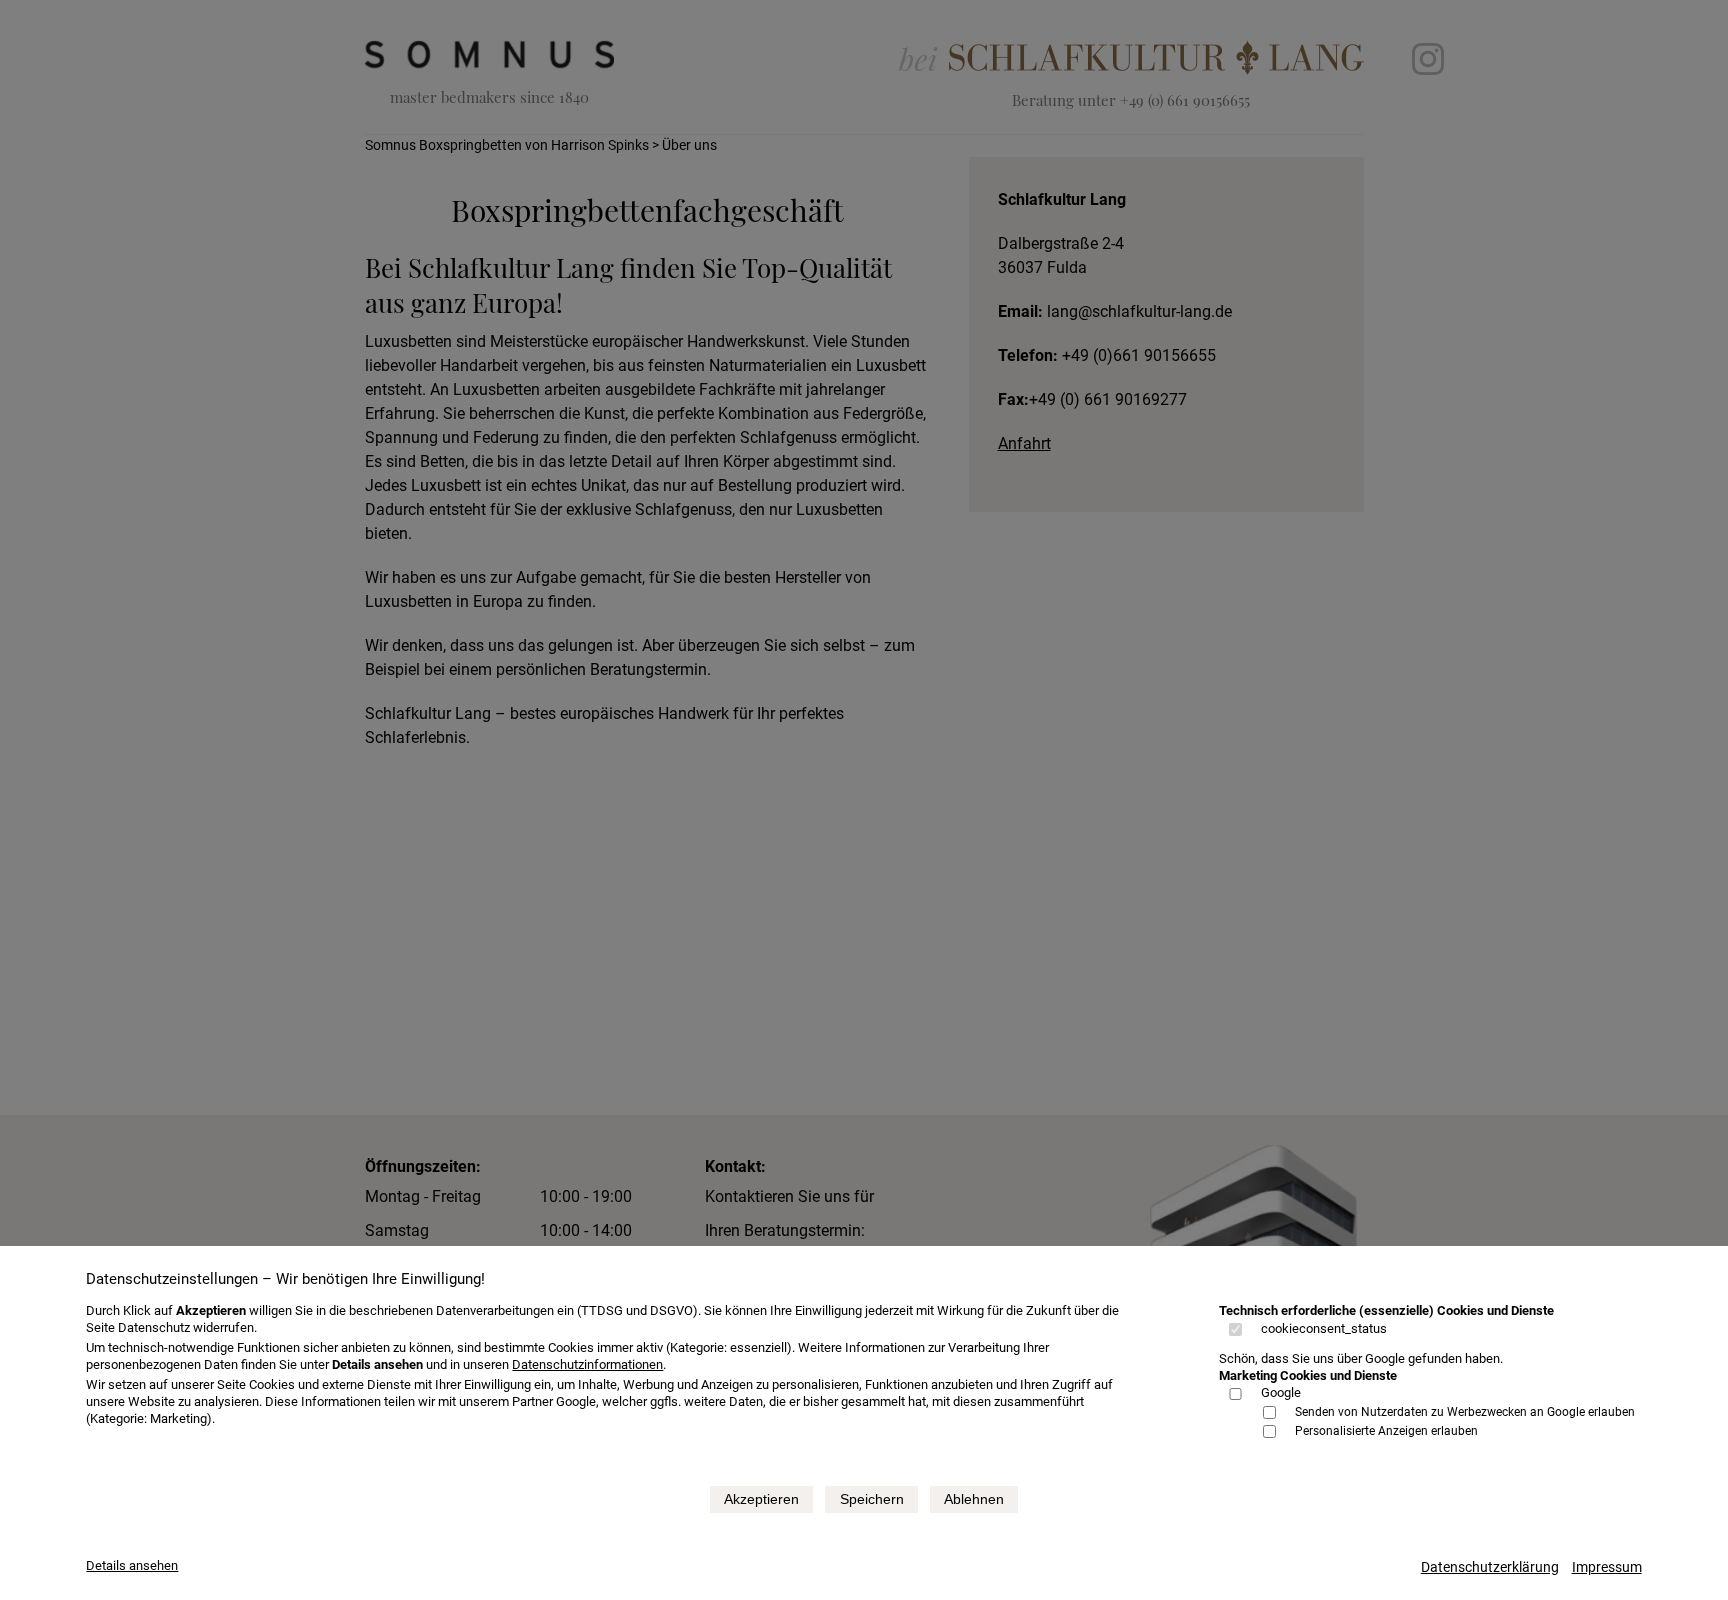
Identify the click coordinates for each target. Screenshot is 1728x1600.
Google (1281, 1392)
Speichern (872, 1499)
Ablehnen (974, 1499)
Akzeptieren (761, 1499)
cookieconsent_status (1324, 1328)
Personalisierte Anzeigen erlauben (1386, 1431)
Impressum (1607, 1567)
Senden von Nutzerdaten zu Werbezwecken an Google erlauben (1465, 1412)
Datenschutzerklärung (1490, 1567)
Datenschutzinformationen (587, 1364)
